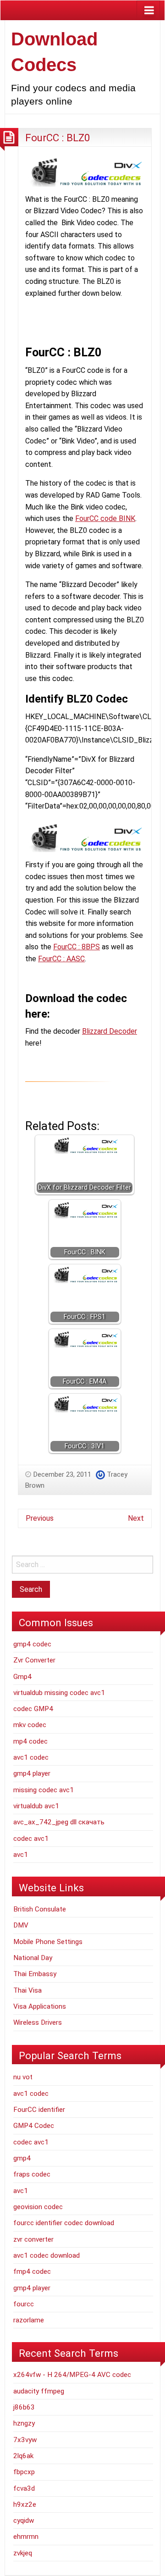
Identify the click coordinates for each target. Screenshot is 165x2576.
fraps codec (32, 2174)
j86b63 (24, 2407)
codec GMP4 (33, 1709)
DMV (21, 1925)
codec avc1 (31, 1839)
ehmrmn (26, 2537)
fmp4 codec (32, 2271)
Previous (40, 1518)
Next (136, 1518)
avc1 (21, 1855)
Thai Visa (27, 1990)
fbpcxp (24, 2472)
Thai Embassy (35, 1974)
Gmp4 (22, 1677)
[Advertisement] (95, 320)
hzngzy (24, 2423)
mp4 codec (30, 1741)
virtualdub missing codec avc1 (59, 1693)
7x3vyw (25, 2440)
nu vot (23, 2077)
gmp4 (22, 2158)
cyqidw (24, 2521)
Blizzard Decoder (110, 1031)
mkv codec (30, 1725)
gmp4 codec (32, 1644)
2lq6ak (23, 2456)
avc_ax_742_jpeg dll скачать (59, 1822)
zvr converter (33, 2239)
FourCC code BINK (105, 518)
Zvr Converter (34, 1660)
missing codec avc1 (44, 1790)
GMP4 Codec (34, 2126)
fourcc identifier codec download (64, 2223)
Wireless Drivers (38, 2022)
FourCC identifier (39, 2110)
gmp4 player (32, 1773)
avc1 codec (31, 1757)
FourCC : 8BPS (77, 947)
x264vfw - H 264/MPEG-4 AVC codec (72, 2375)
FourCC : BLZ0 (58, 138)
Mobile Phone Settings (48, 1942)
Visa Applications (40, 2006)
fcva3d (24, 2488)
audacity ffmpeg (39, 2391)
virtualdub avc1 (36, 1806)
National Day (33, 1958)
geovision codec (38, 2207)
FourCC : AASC (61, 959)
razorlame (29, 2320)
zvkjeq (23, 2553)
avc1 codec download (47, 2255)
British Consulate (40, 1909)
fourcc (24, 2304)
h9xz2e (25, 2504)
